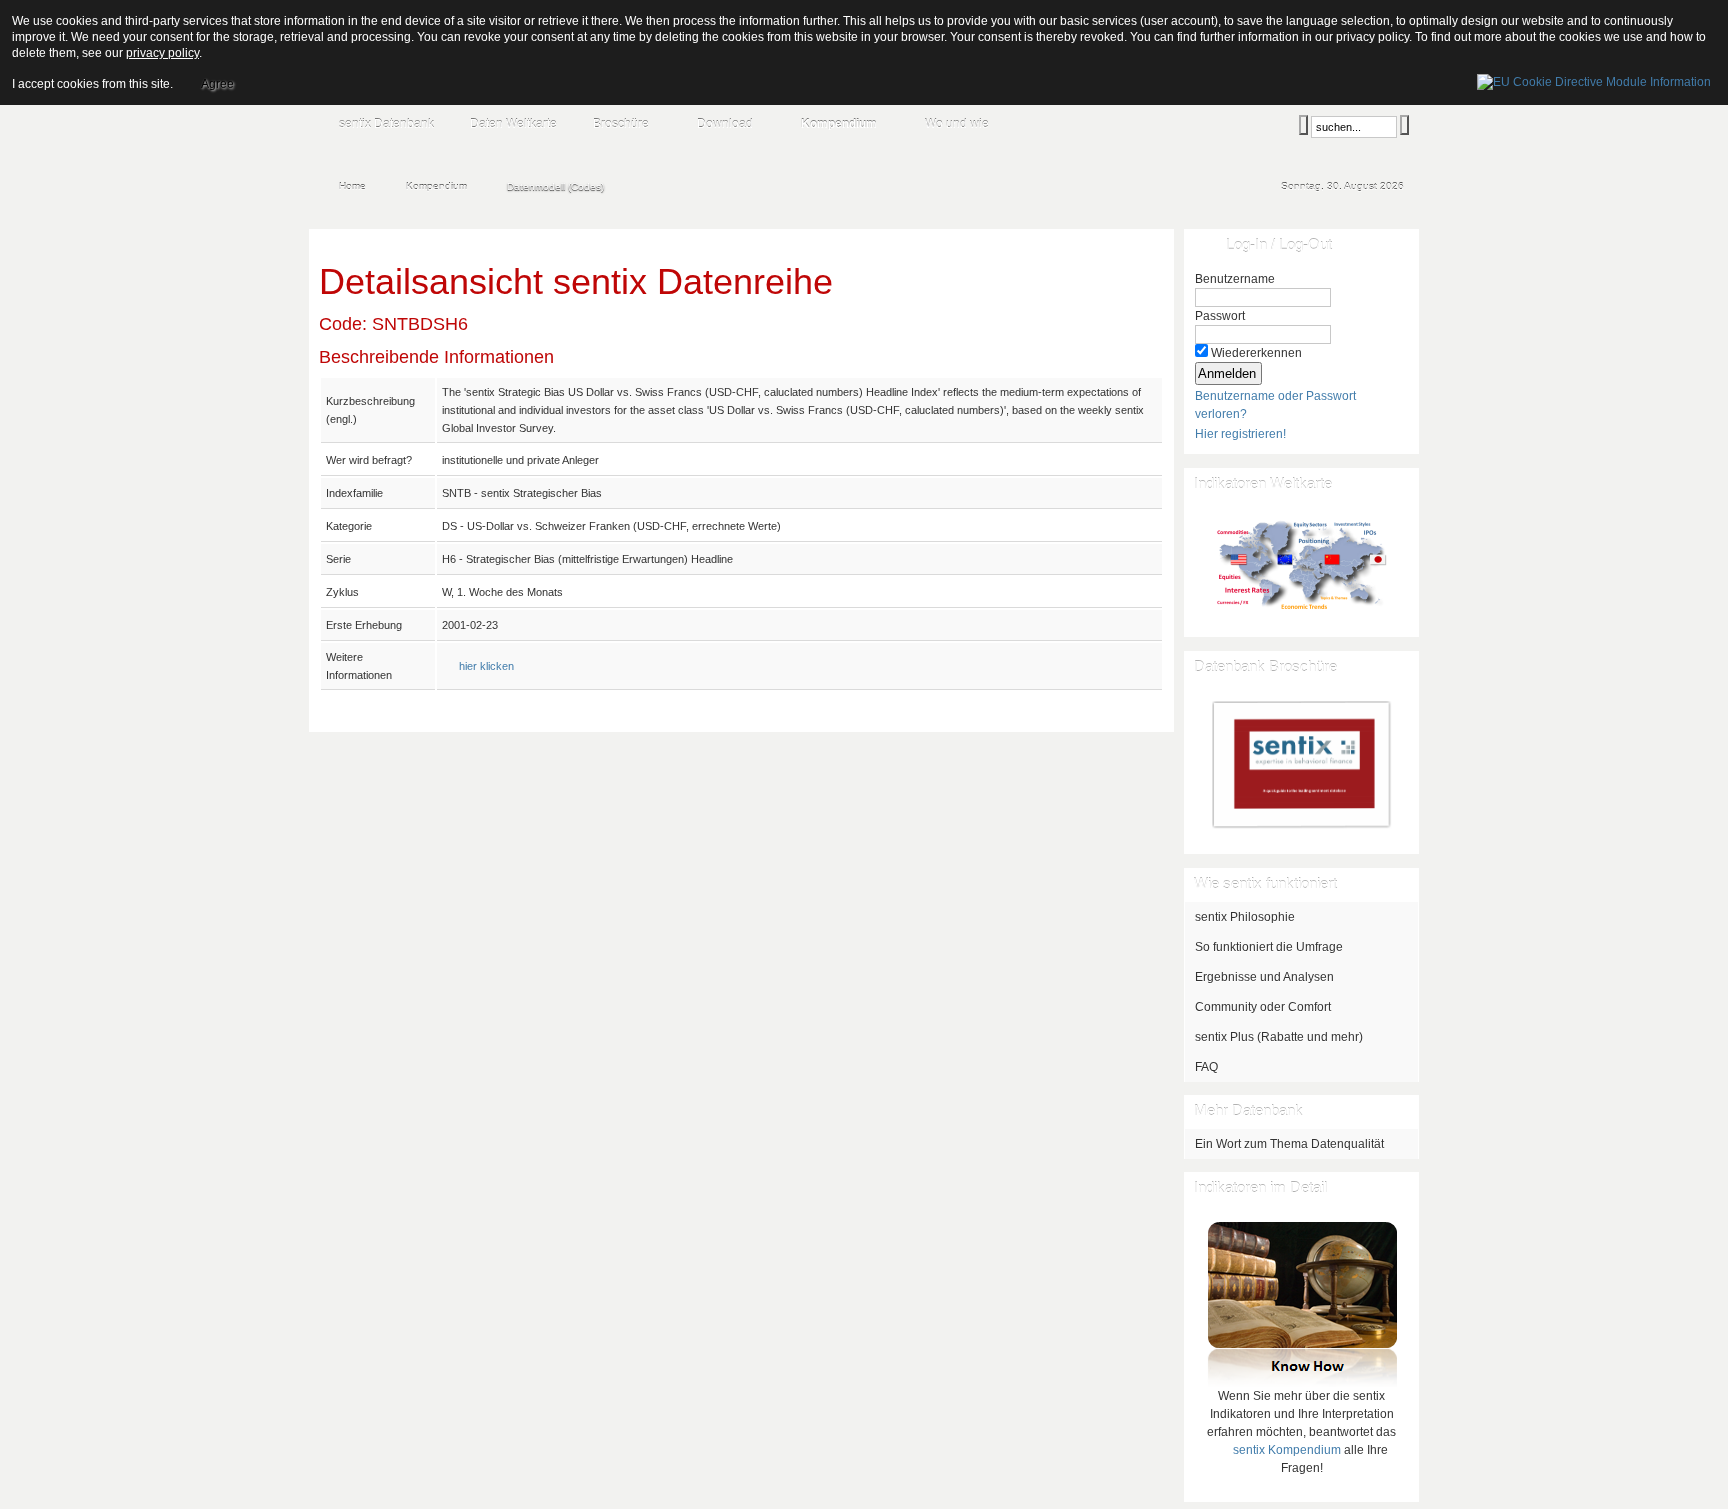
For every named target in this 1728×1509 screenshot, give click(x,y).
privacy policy (162, 53)
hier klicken (486, 666)
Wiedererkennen (1256, 353)
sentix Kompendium (1287, 1450)
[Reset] (1404, 125)
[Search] (1303, 125)
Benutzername (1235, 279)
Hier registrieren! (1240, 434)
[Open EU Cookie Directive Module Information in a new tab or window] (1594, 79)
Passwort (1220, 316)
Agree (217, 84)
